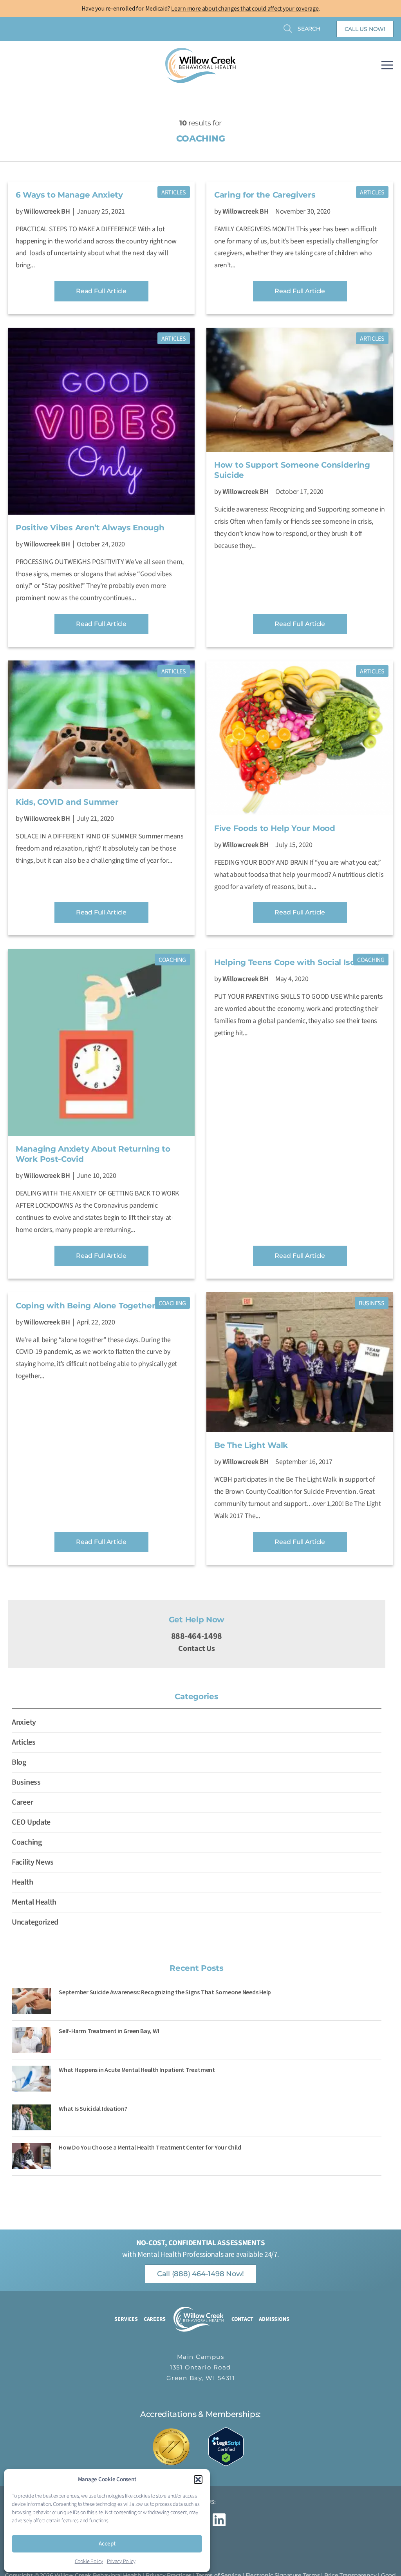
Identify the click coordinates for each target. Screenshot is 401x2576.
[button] (198, 2480)
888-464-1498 (197, 1636)
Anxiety (24, 1722)
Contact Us (196, 1649)
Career (22, 1802)
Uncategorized (35, 1922)
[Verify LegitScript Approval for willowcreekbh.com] (230, 2446)
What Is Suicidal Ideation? (93, 2108)
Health (22, 1882)
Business (372, 1303)
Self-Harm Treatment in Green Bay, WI (109, 2031)
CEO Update (31, 1822)
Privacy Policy (121, 2561)
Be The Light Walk (251, 1445)
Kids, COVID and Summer (67, 802)
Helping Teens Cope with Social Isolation (296, 962)
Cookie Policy (89, 2561)
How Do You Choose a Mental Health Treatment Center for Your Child (150, 2147)
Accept (107, 2544)
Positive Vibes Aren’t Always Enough (90, 528)
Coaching (172, 960)
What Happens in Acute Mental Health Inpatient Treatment (137, 2070)
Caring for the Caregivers (265, 195)
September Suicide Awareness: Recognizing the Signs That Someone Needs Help (165, 1992)
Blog (19, 1762)
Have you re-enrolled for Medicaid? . (201, 8)
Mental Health (34, 1902)
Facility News (33, 1862)
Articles (174, 192)
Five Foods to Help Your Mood (275, 828)
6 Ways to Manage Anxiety (69, 195)
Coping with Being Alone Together (85, 1306)
